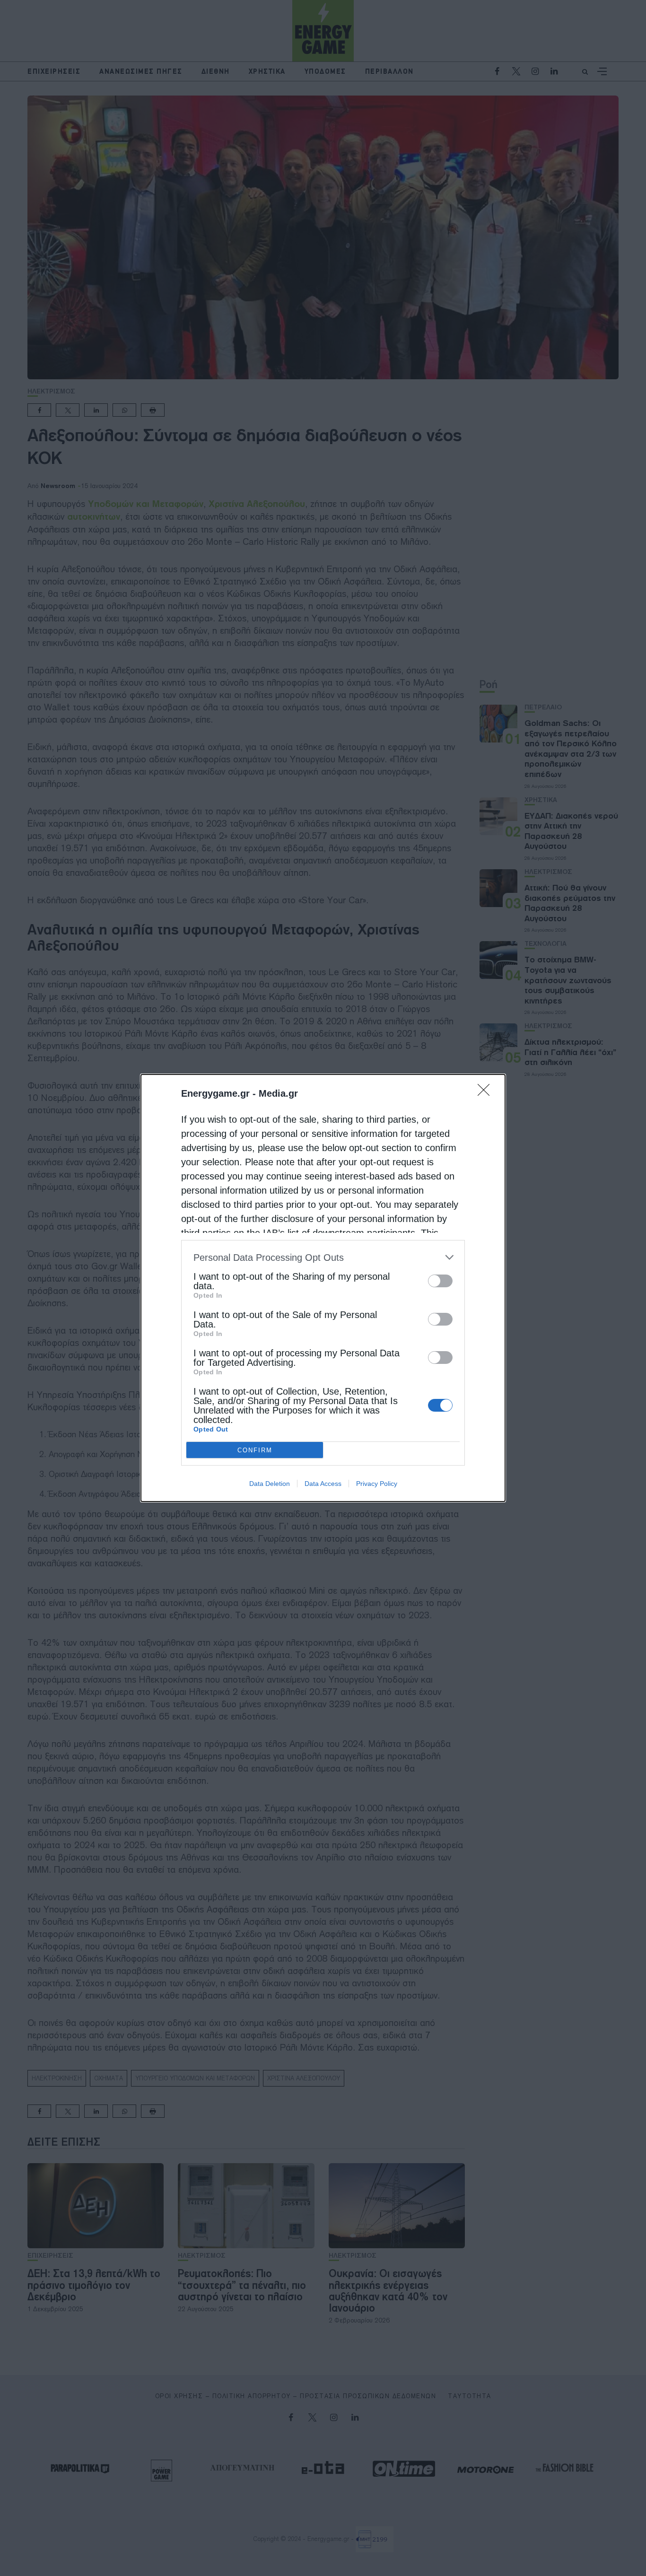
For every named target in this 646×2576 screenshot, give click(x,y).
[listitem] (323, 1257)
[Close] (487, 1093)
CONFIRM (255, 1450)
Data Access (323, 1484)
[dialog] (323, 1288)
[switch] (440, 1281)
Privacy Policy (377, 1484)
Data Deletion (270, 1484)
